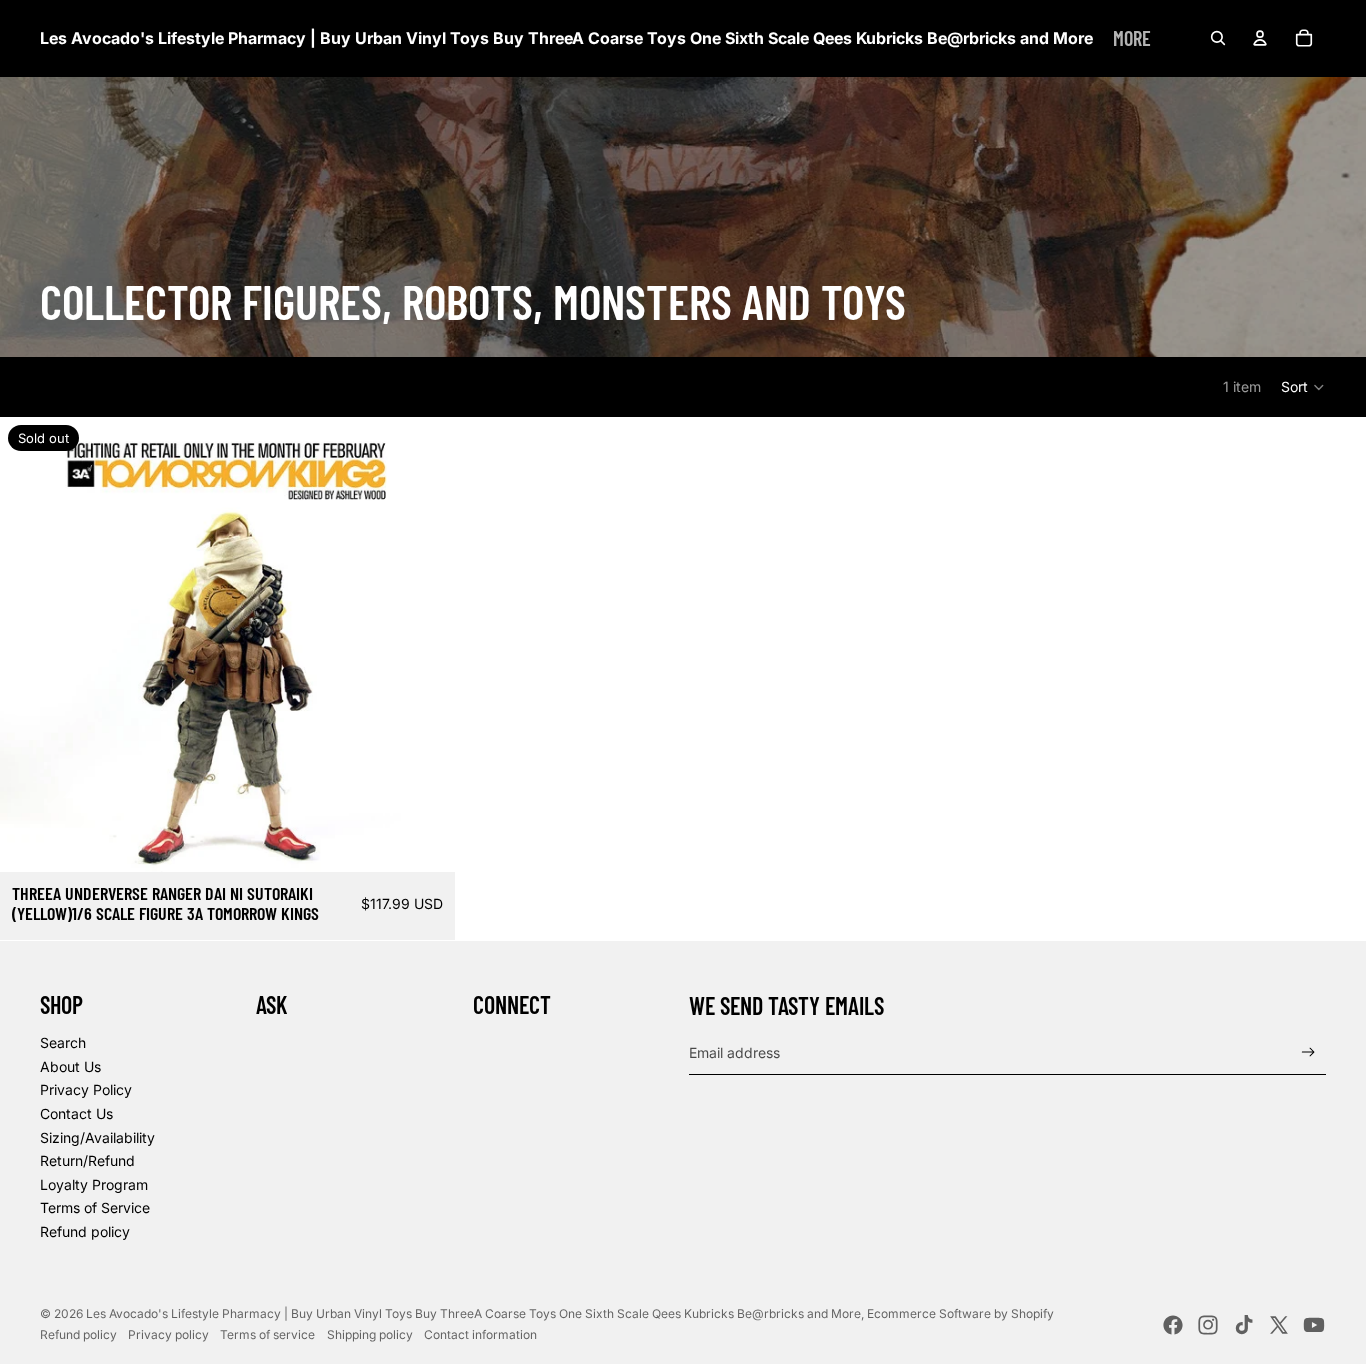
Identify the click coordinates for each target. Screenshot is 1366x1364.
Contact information (480, 1334)
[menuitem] (1132, 38)
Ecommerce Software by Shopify (960, 1313)
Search (63, 1042)
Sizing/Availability (97, 1137)
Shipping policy (370, 1334)
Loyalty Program (94, 1184)
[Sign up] (1308, 1052)
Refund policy (85, 1231)
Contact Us (76, 1113)
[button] (1303, 387)
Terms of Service (95, 1207)
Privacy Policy (86, 1089)
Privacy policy (168, 1334)
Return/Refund (87, 1160)
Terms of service (267, 1334)
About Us (70, 1066)
